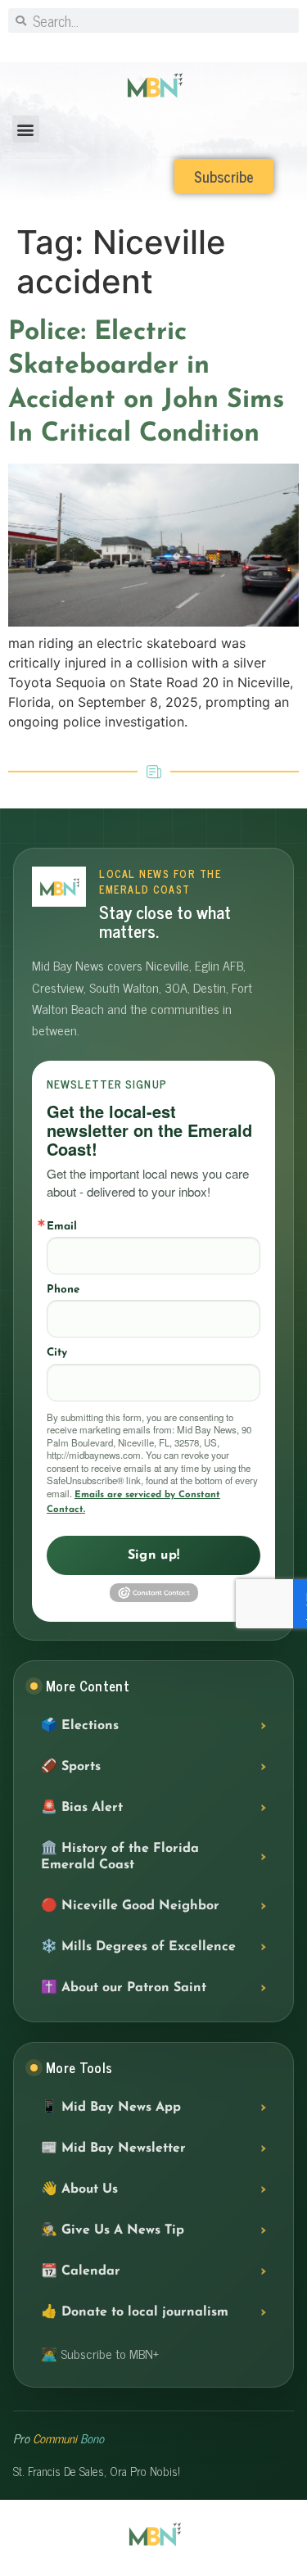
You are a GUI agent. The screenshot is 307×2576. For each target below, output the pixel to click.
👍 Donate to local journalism (135, 2312)
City (57, 1353)
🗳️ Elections (80, 1726)
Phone (63, 1290)
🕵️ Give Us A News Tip (113, 2230)
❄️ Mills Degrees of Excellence (138, 1947)
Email (62, 1227)
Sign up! (154, 1555)
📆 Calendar (81, 2271)
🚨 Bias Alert (82, 1808)
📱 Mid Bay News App (111, 2107)
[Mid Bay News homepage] (59, 887)
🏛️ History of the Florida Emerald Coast (120, 1857)
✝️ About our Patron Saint (124, 1988)
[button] (26, 129)
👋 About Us (79, 2189)
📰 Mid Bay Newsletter (113, 2148)
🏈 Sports (71, 1767)
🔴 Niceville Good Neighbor (130, 1906)
